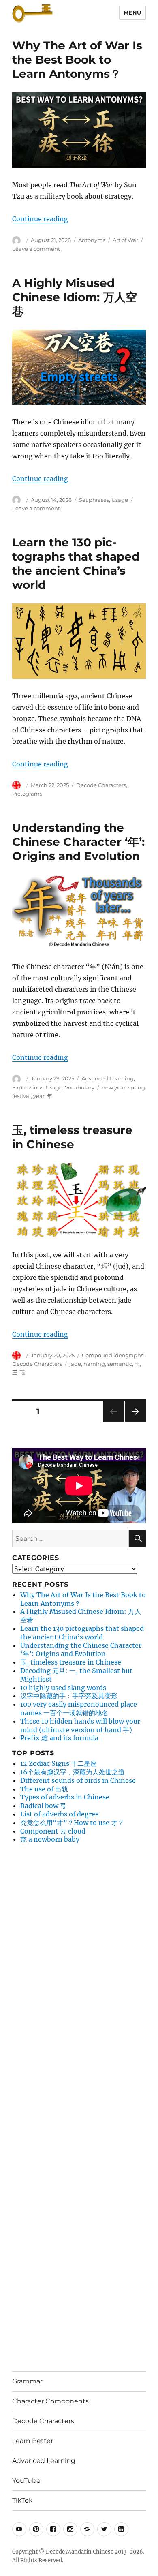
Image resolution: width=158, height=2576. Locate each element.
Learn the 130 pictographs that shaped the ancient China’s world (76, 564)
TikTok (22, 2500)
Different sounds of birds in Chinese (78, 1780)
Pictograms (27, 794)
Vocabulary (80, 1087)
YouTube (26, 2481)
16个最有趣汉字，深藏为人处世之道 (73, 1772)
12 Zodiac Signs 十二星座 (59, 1763)
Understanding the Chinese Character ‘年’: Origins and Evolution (78, 842)
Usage (120, 500)
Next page (135, 1422)
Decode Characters (101, 785)
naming (94, 1364)
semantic (120, 1364)
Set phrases (94, 500)
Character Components (50, 2401)
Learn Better (33, 2441)
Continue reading (40, 219)
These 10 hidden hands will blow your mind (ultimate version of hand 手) (80, 1726)
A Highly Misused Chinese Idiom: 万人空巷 (75, 297)
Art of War (125, 240)
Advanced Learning (108, 1078)
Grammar (27, 2381)
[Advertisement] (75, 1973)
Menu (132, 13)
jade (75, 1364)
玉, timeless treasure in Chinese (72, 1137)
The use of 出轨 (44, 1789)
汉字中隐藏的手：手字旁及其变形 (69, 1696)
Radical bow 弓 (43, 1806)
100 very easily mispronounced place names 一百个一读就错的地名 (79, 1708)
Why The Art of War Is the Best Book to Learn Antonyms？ (77, 60)
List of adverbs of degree (60, 1814)
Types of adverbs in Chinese (65, 1797)
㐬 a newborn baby (50, 1839)
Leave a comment (36, 249)
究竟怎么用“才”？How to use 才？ (72, 1823)
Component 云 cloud (53, 1831)
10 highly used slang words (63, 1688)
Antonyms (92, 240)
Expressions (28, 1087)
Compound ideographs (113, 1355)
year (39, 1096)
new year (114, 1087)
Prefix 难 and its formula (59, 1738)
